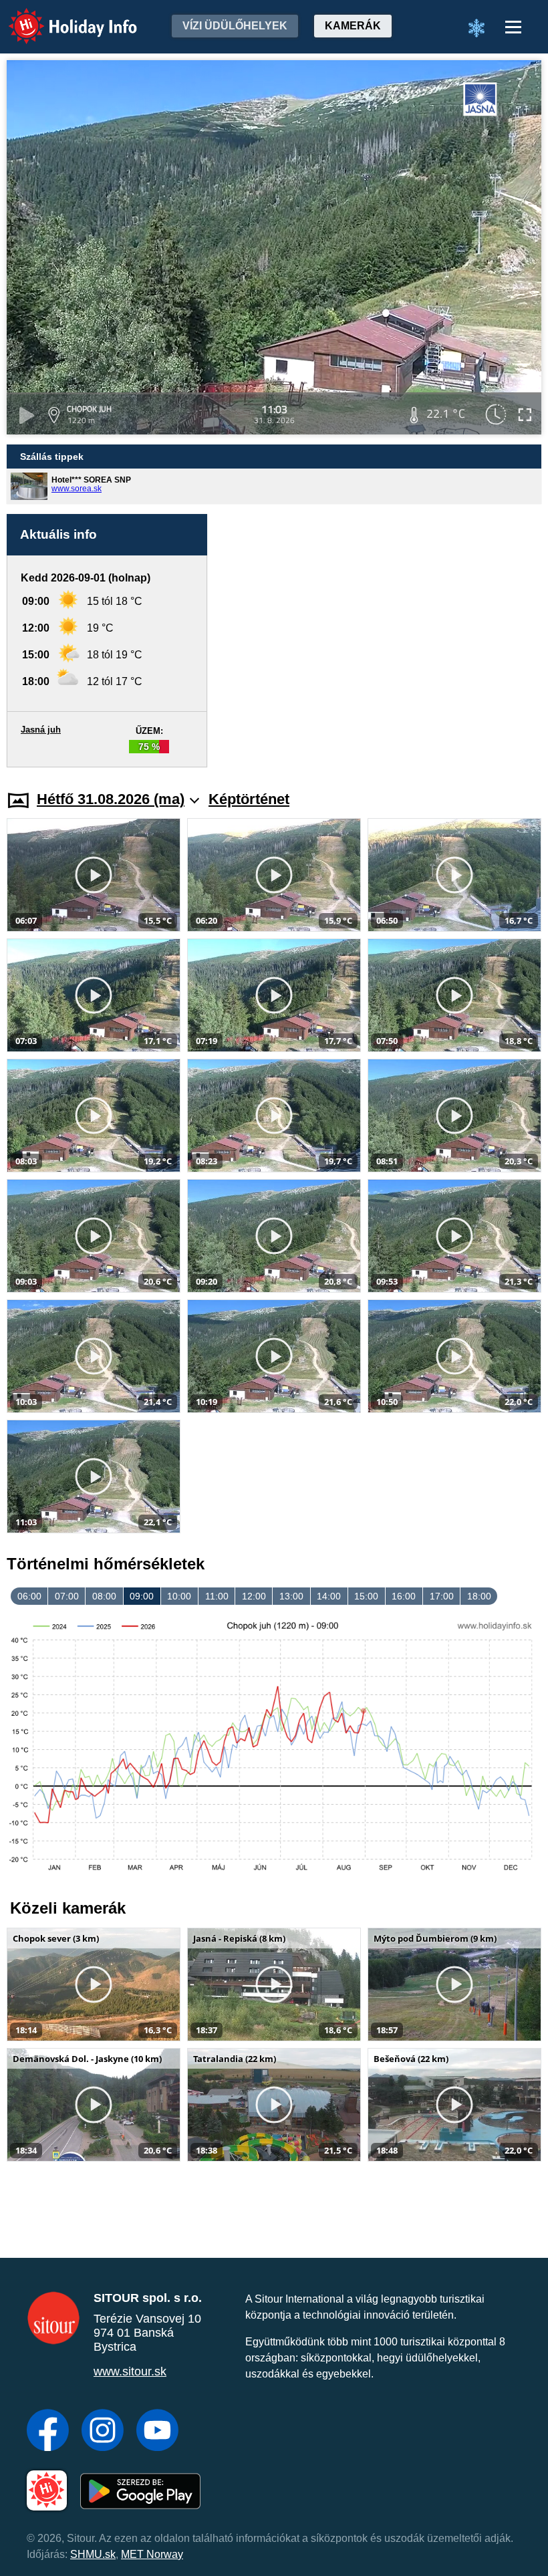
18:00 (479, 1596)
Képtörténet (249, 799)
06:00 (29, 1596)
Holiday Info (60, 17)
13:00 (291, 1596)
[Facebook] (48, 2432)
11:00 (217, 1596)
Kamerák (353, 26)
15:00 (366, 1596)
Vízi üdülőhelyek (235, 26)
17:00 (442, 1596)
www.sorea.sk (77, 489)
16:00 (404, 1596)
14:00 (329, 1596)
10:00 (179, 1596)
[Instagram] (103, 2432)
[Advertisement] (381, 641)
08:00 (104, 1596)
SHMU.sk (93, 2554)
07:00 (67, 1596)
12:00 (254, 1596)
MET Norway (152, 2554)
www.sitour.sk (130, 2371)
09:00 (142, 1596)
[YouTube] (157, 2432)
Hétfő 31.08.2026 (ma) (111, 799)
